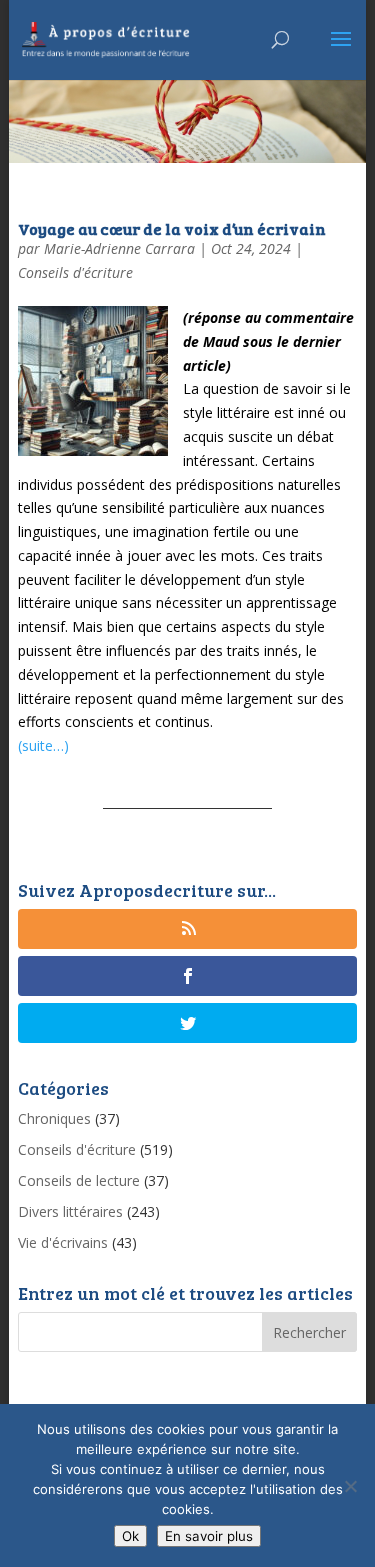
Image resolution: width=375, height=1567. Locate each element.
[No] (350, 1486)
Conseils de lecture (79, 1180)
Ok (130, 1536)
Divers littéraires (70, 1211)
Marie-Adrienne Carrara (119, 248)
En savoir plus (209, 1536)
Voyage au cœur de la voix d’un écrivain (172, 228)
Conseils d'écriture (75, 272)
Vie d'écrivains (63, 1242)
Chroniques (54, 1118)
